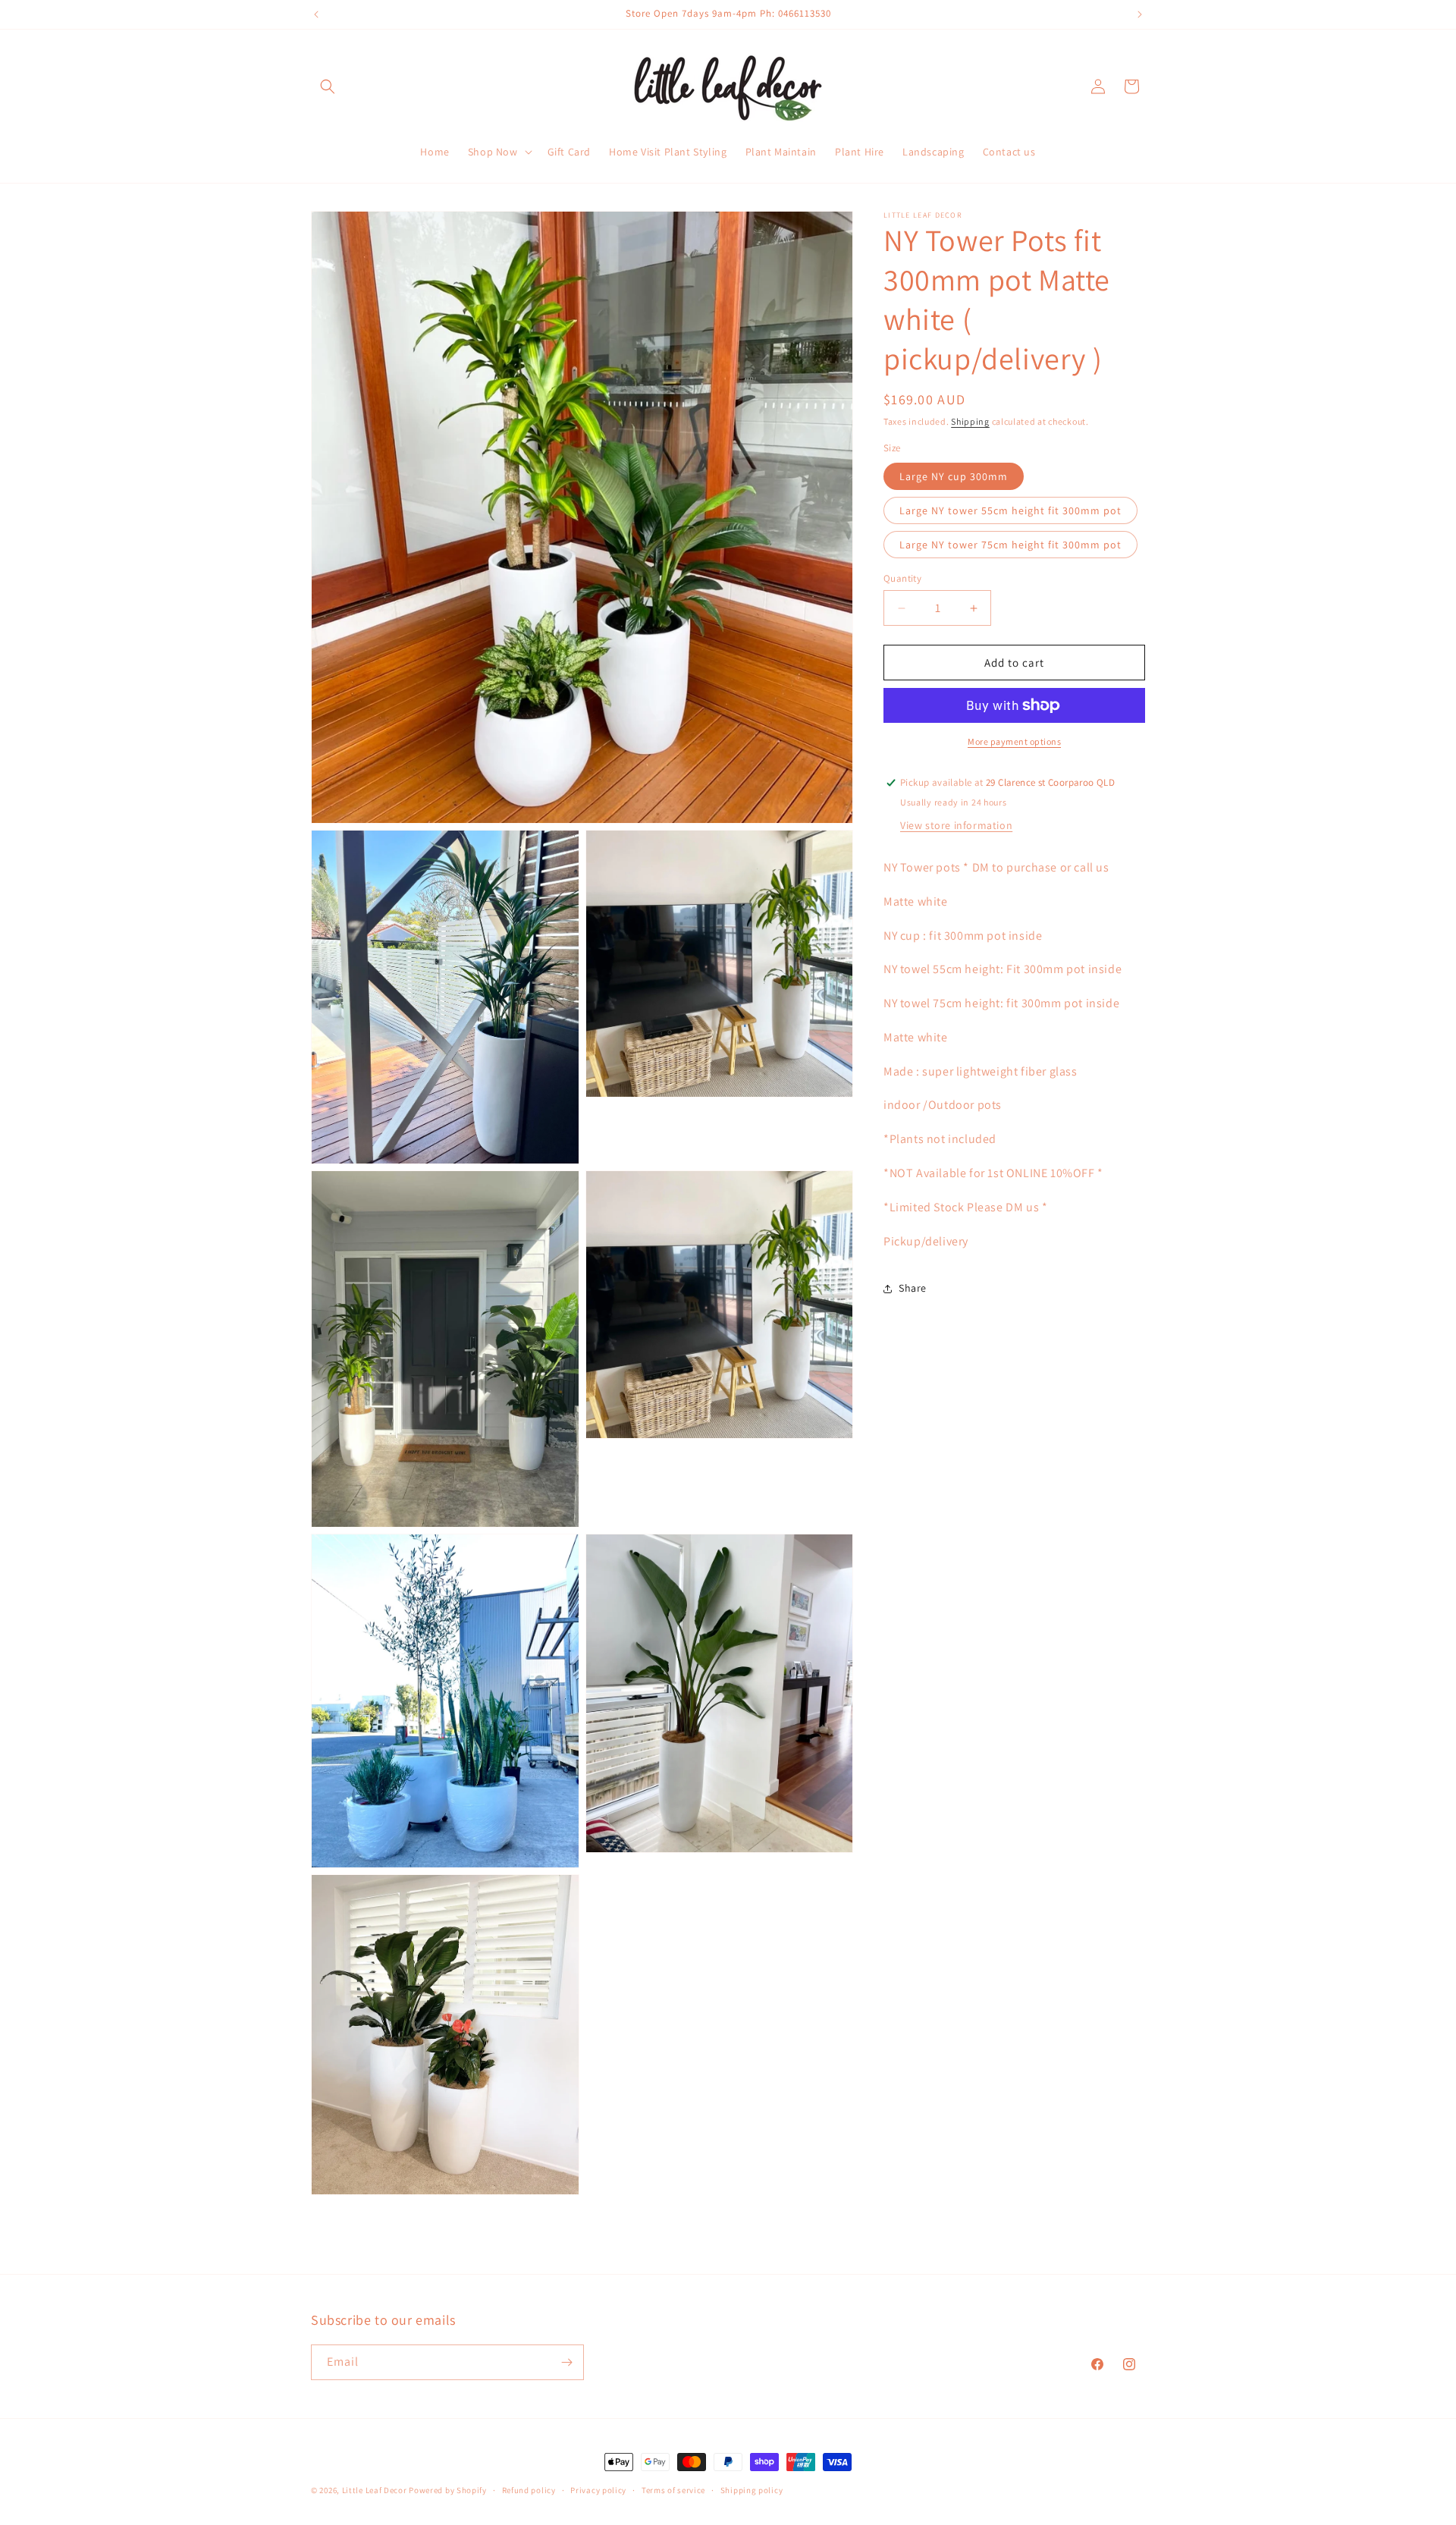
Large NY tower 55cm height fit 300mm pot (1010, 510)
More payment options (1014, 741)
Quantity (902, 578)
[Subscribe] (566, 2362)
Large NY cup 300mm (954, 476)
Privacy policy (598, 2490)
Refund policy (529, 2490)
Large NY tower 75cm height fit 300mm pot (1010, 545)
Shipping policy (752, 2490)
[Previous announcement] (316, 14)
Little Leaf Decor (375, 2490)
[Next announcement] (1140, 14)
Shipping (970, 421)
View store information (956, 825)
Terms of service (673, 2490)
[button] (328, 86)
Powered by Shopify (448, 2490)
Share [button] (913, 1288)
